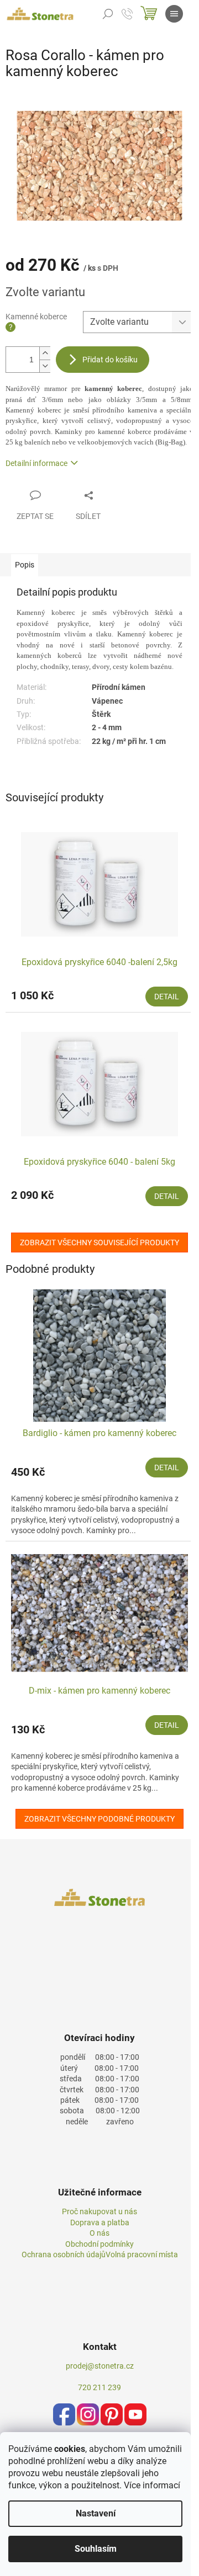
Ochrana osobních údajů (64, 2254)
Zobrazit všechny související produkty (99, 1243)
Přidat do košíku (110, 360)
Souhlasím (96, 2549)
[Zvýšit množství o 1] (45, 353)
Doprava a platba (100, 2222)
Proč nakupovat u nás (99, 2211)
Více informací (152, 2485)
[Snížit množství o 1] (45, 366)
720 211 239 (99, 2387)
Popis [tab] (25, 565)
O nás (99, 2233)
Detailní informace (36, 463)
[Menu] (174, 14)
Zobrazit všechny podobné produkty (99, 1819)
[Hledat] (108, 14)
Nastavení (96, 2513)
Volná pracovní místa (142, 2254)
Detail (167, 997)
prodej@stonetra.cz (100, 2366)
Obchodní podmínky (99, 2244)
